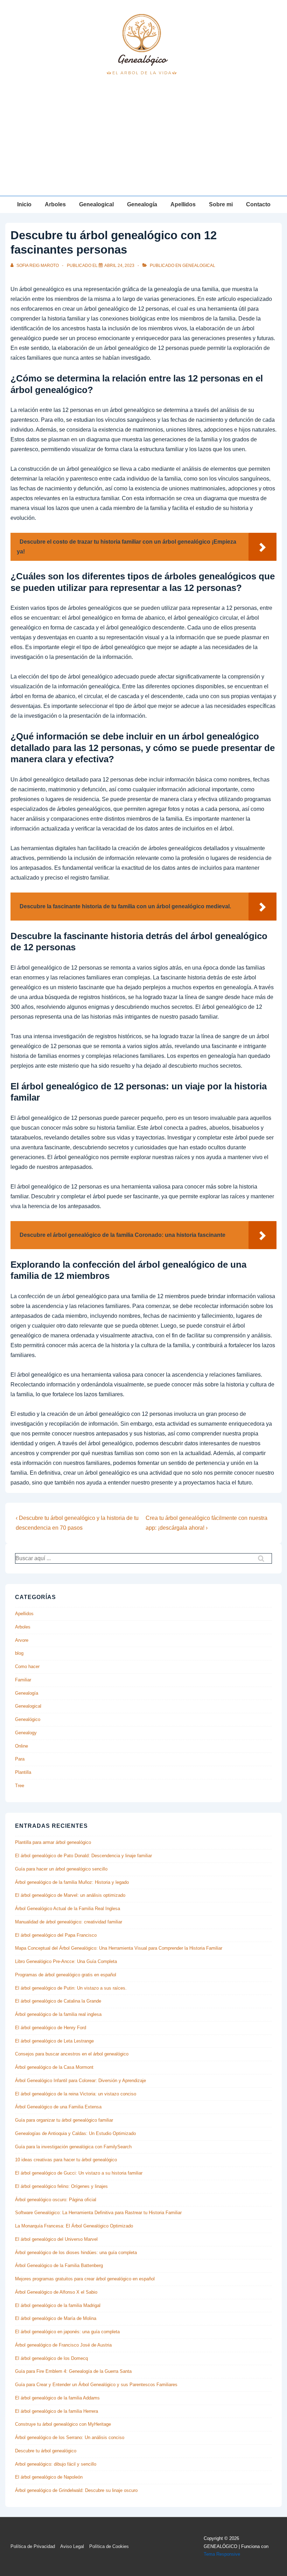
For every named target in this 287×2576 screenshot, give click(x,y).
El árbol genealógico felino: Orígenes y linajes (61, 2186)
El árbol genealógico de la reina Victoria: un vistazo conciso (76, 2094)
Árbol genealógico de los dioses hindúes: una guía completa (76, 2253)
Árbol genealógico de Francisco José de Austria (63, 2345)
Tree (20, 1786)
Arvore (22, 1640)
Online (22, 1746)
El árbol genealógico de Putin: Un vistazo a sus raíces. (71, 1988)
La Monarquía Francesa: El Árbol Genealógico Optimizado (74, 2226)
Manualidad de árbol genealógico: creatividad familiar (69, 1922)
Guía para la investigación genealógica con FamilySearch (73, 2147)
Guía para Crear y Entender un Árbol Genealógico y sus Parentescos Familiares (96, 2385)
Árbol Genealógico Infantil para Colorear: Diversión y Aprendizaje (80, 2081)
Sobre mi (221, 204)
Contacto (258, 204)
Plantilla (23, 1772)
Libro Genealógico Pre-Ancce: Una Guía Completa (66, 1961)
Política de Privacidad (33, 2546)
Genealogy (26, 1733)
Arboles (55, 204)
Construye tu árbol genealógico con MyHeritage (63, 2424)
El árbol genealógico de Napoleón (49, 2477)
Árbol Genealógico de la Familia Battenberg (59, 2265)
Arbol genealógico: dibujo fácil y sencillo (56, 2464)
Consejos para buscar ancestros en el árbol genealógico (72, 2054)
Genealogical (96, 204)
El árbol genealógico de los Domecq (51, 2358)
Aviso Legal (72, 2546)
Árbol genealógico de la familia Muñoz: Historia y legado (72, 1882)
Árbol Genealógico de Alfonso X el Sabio (56, 2292)
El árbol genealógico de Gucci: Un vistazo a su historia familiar (79, 2173)
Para (20, 1759)
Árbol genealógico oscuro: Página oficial (56, 2200)
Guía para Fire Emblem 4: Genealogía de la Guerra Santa (73, 2371)
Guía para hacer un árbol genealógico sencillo (61, 1869)
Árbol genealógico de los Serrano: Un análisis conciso (70, 2437)
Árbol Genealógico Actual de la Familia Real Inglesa (68, 1909)
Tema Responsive (222, 2554)
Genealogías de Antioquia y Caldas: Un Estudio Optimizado (75, 2133)
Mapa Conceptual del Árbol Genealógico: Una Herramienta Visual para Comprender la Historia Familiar (119, 1948)
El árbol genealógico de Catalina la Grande (58, 2001)
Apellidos (183, 204)
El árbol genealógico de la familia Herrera (57, 2411)
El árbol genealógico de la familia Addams (57, 2398)
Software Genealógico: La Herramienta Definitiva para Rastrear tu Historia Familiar (98, 2213)
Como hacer (27, 1666)
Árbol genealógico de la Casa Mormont (54, 2067)
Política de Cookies (109, 2546)
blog (19, 1653)
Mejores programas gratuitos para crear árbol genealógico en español (85, 2279)
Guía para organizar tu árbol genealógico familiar (64, 2120)
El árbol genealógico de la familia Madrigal (58, 2305)
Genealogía (142, 204)
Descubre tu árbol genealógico (46, 2451)
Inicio (24, 204)
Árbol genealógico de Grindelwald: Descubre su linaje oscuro (76, 2490)
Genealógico (28, 1719)
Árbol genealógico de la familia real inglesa (58, 2014)
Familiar (23, 1680)
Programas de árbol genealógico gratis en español (66, 1975)
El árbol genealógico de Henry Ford (51, 2028)
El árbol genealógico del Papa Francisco (56, 1935)
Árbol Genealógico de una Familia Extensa (58, 2107)
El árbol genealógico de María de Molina (56, 2318)
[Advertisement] (143, 143)
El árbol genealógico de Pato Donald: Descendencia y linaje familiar (83, 1856)
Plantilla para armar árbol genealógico (53, 1842)
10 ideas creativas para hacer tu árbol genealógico (66, 2160)
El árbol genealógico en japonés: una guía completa (67, 2332)
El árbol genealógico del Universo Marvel (56, 2239)
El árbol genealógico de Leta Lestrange (54, 2041)
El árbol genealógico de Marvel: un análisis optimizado (70, 1895)
